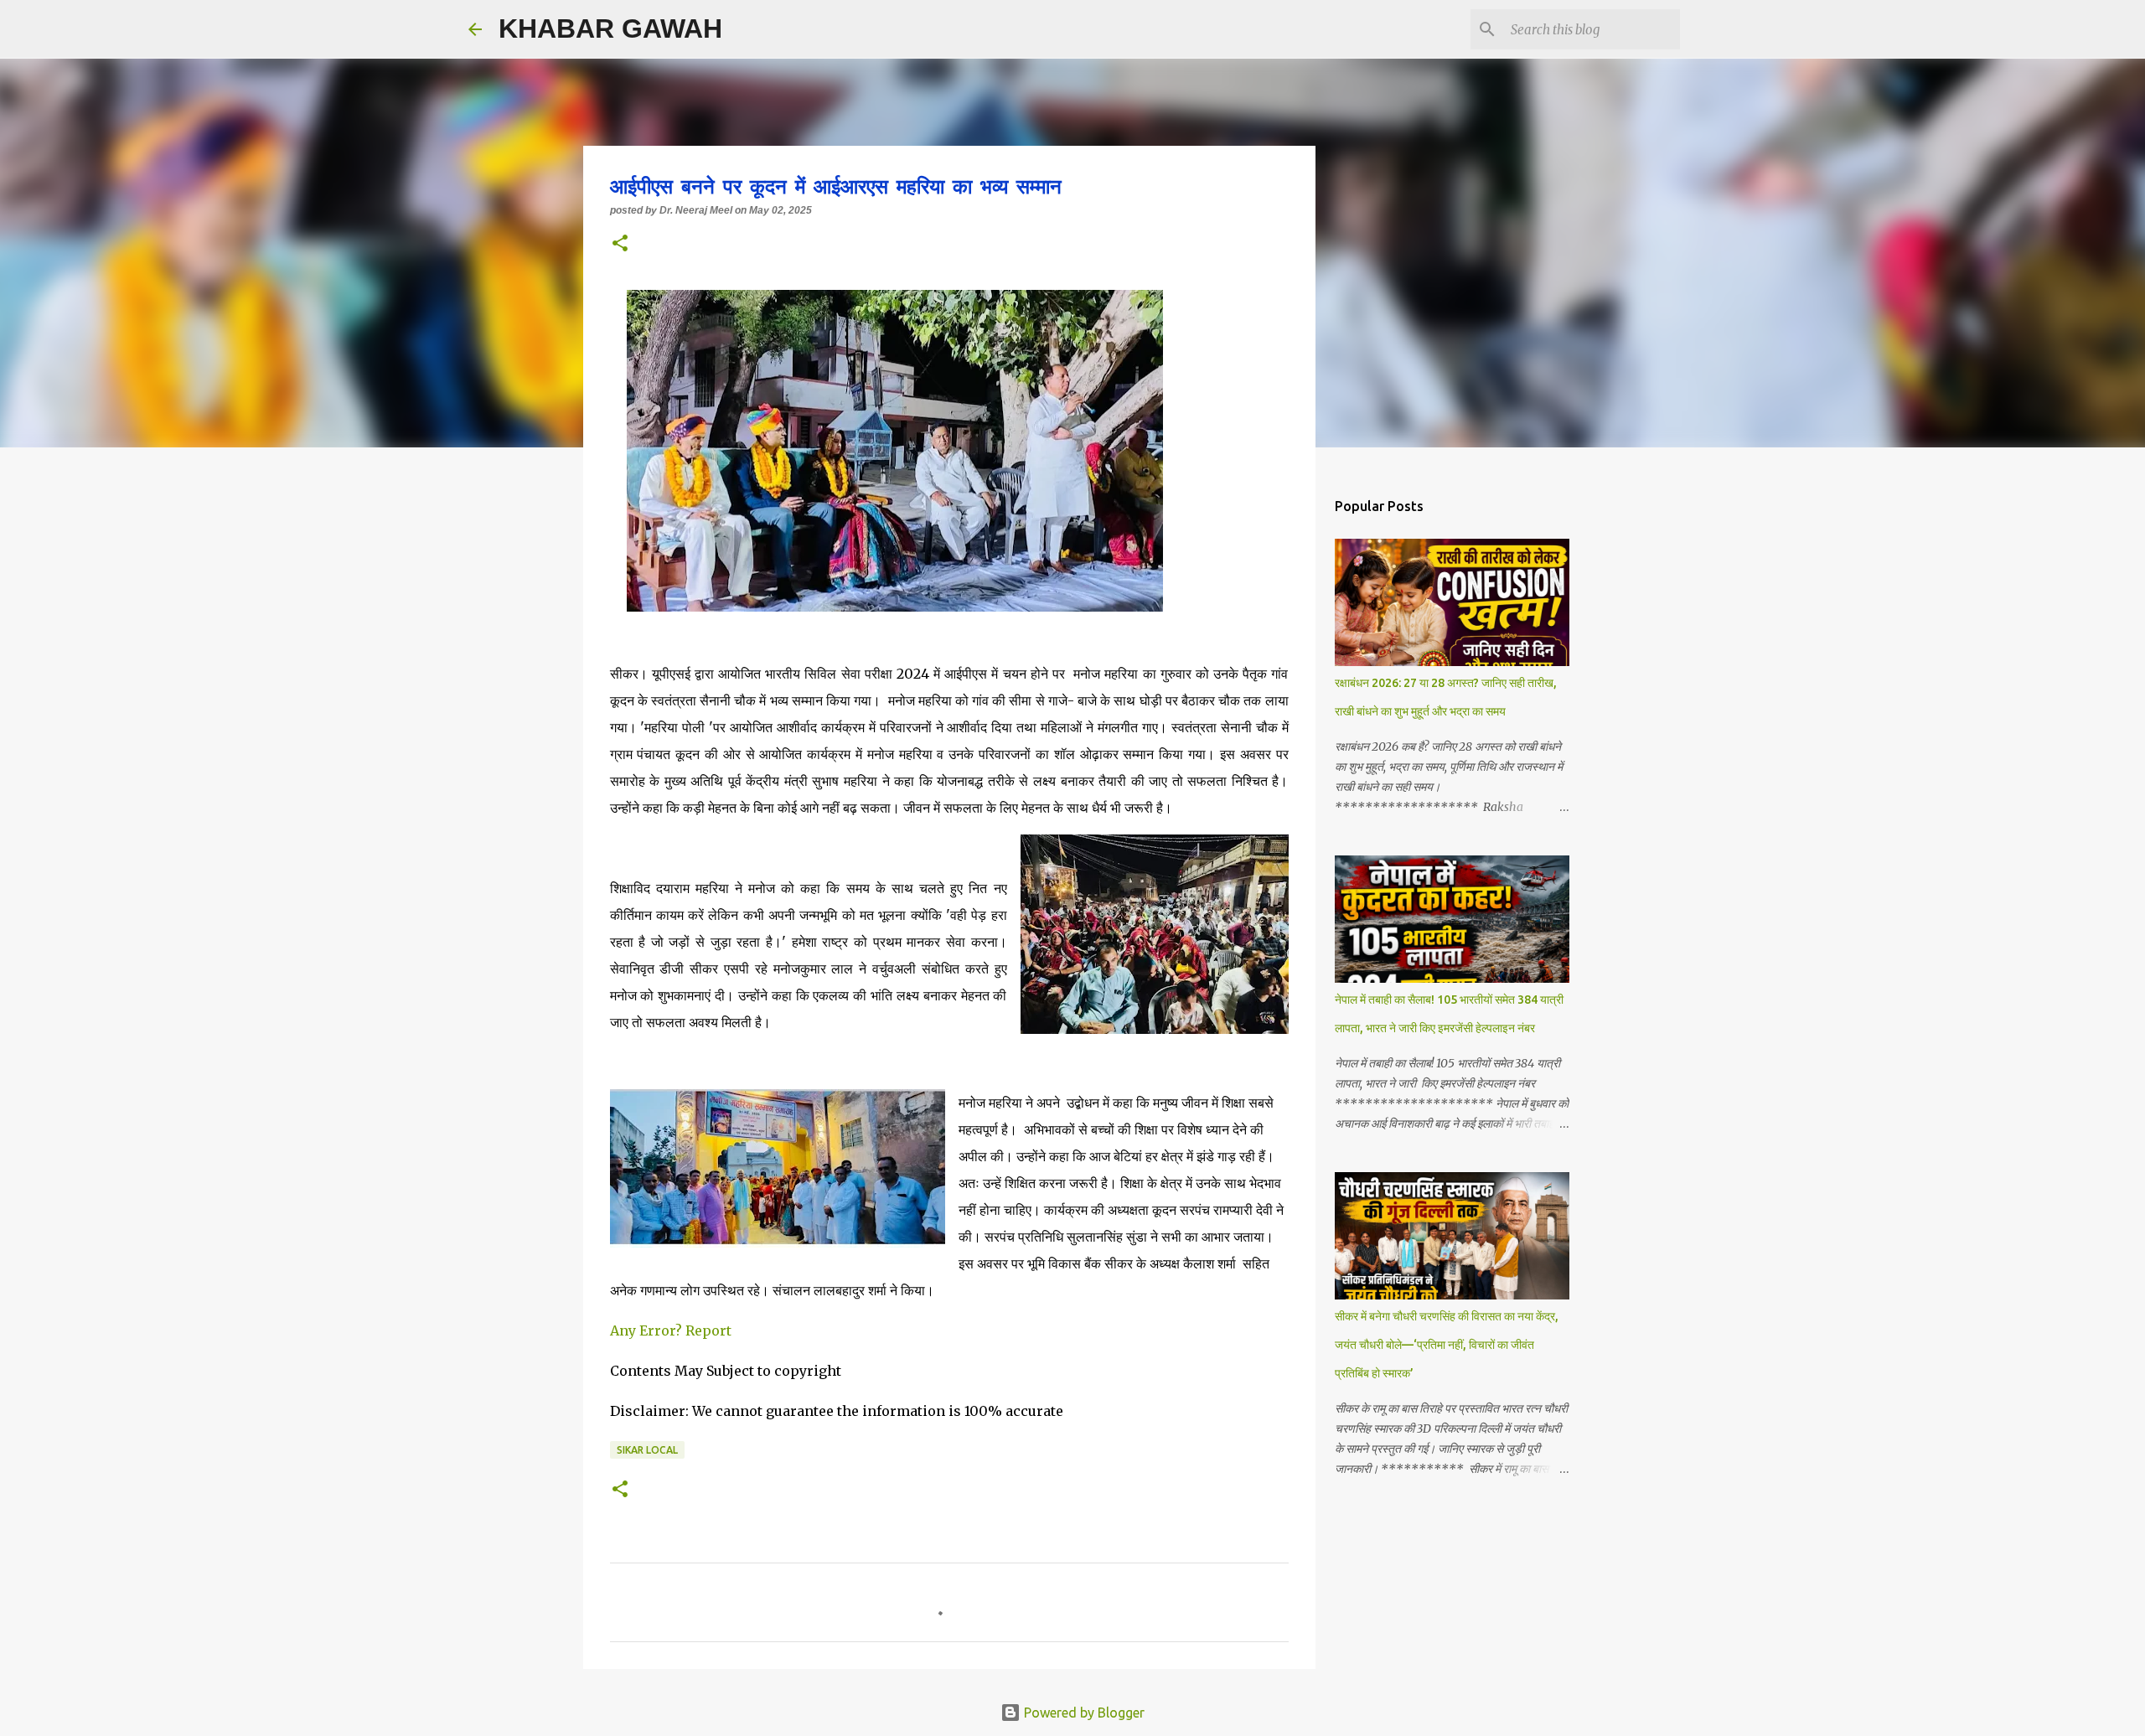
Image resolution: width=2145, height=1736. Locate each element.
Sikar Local (647, 1450)
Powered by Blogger (1083, 1713)
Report (710, 1330)
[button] (620, 245)
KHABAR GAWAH (610, 28)
